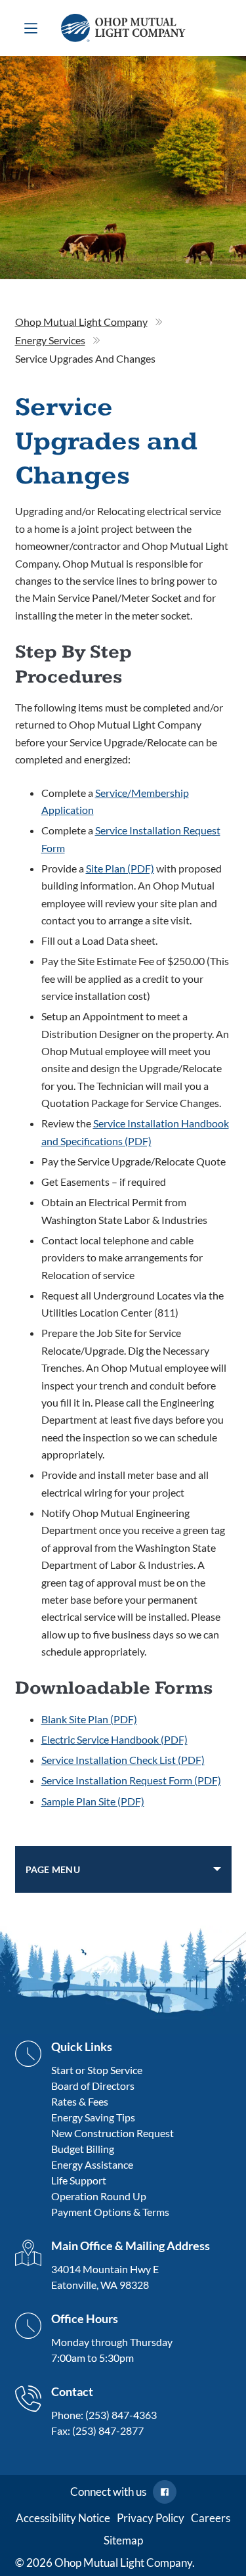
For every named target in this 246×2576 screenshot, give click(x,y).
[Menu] (31, 28)
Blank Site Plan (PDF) (89, 1719)
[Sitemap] (123, 2541)
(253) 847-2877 (108, 2430)
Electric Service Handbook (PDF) (114, 1739)
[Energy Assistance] (113, 2165)
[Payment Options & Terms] (113, 2212)
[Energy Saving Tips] (113, 2117)
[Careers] (211, 2518)
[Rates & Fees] (113, 2102)
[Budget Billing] (113, 2149)
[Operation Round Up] (113, 2196)
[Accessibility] (63, 2518)
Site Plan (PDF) (120, 868)
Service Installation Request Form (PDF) (131, 1780)
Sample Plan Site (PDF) (93, 1801)
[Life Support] (113, 2181)
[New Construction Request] (113, 2133)
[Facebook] (165, 2492)
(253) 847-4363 (121, 2415)
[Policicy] (151, 2518)
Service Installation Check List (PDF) (123, 1760)
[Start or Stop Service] (113, 2070)
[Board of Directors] (113, 2086)
